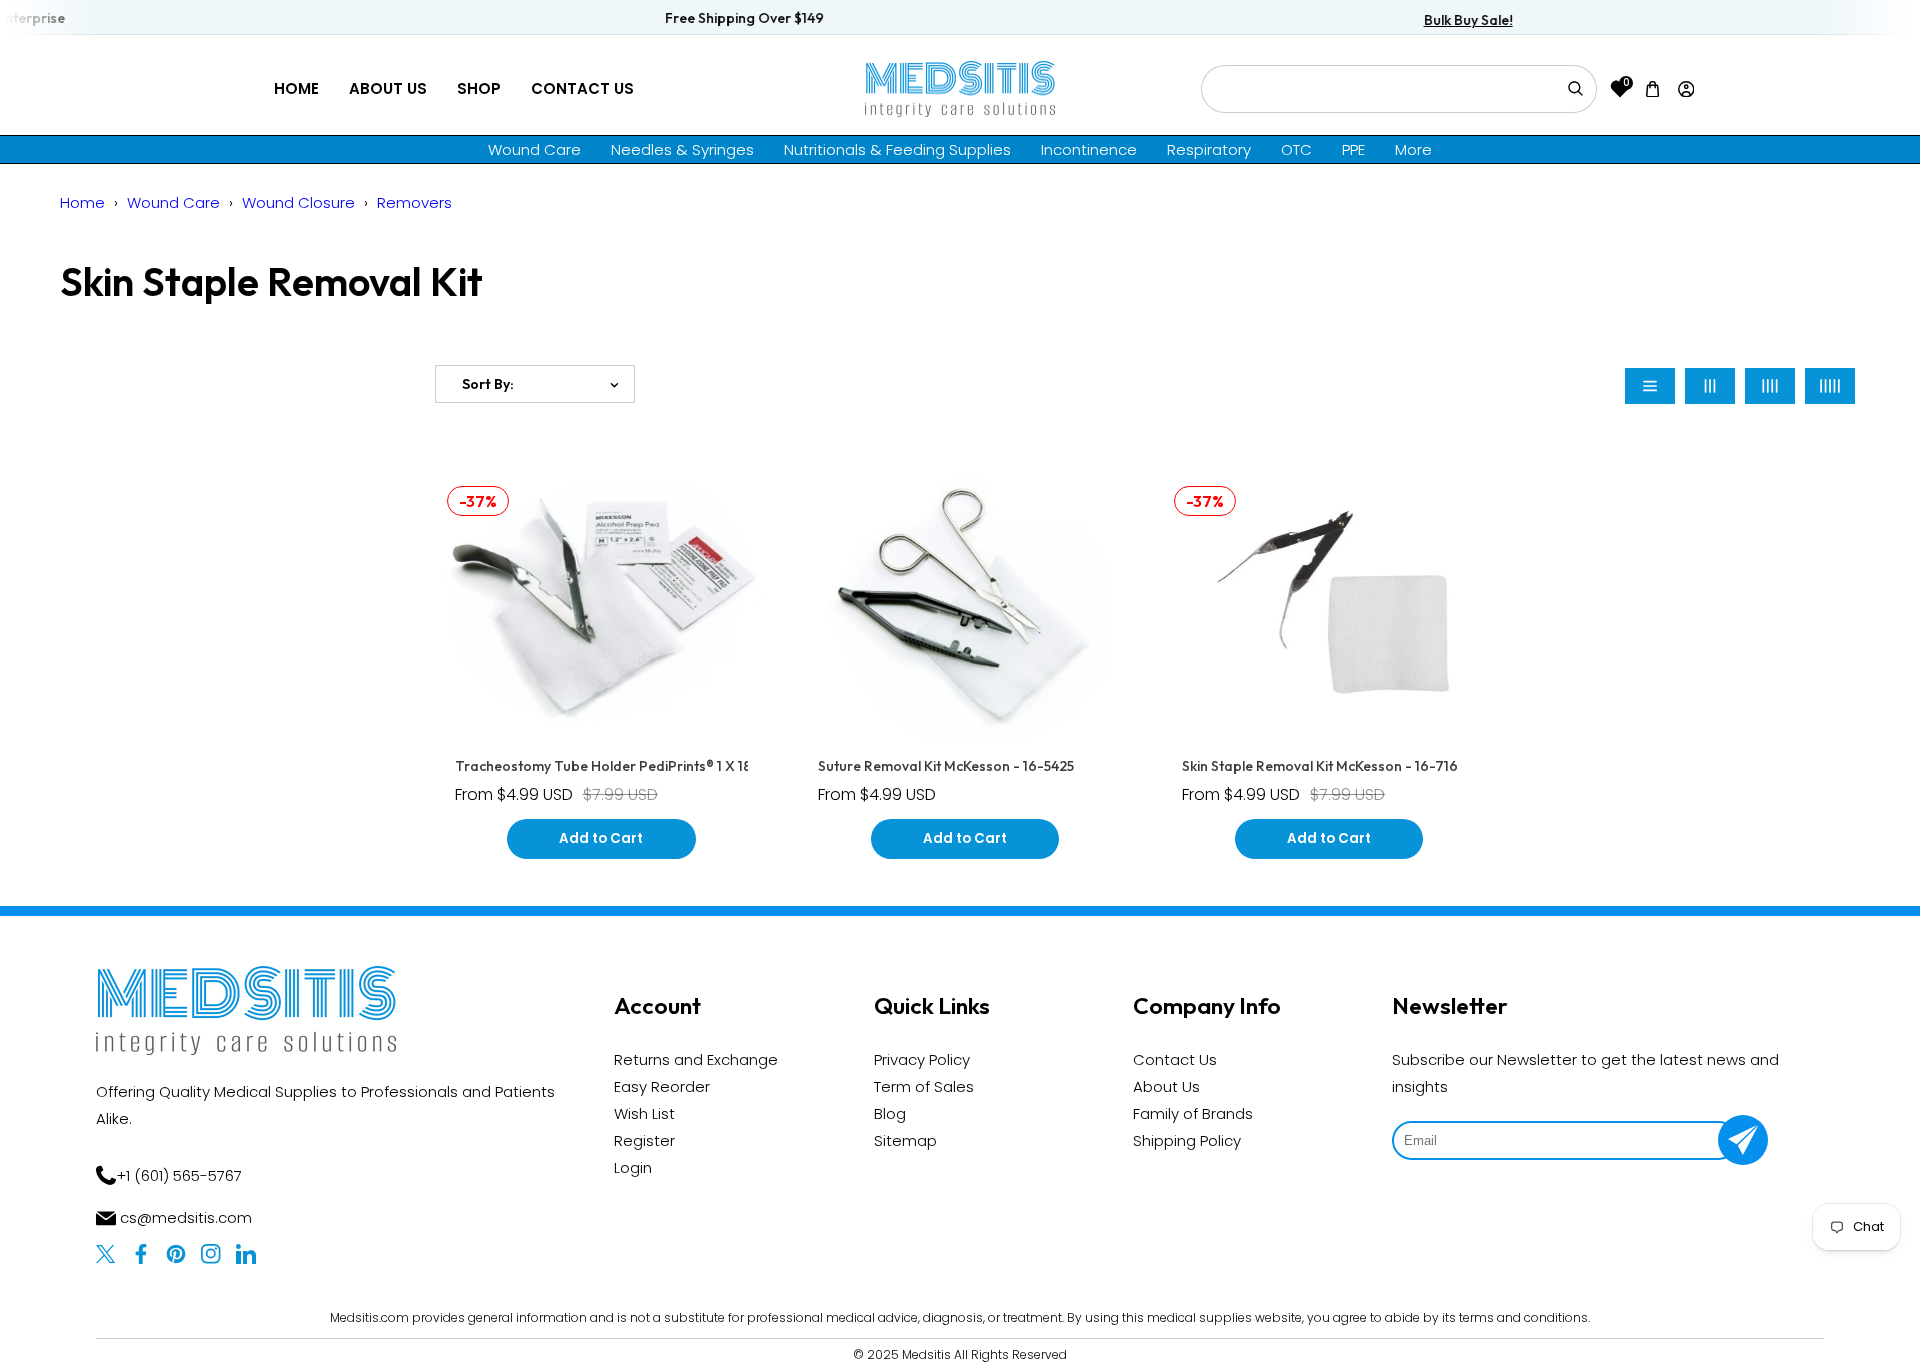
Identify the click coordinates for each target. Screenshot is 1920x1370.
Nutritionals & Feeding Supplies (897, 149)
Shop (479, 88)
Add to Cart (601, 838)
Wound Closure (298, 202)
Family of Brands (1193, 1113)
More (1413, 149)
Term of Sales (924, 1086)
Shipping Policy (1187, 1140)
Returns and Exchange (696, 1059)
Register (644, 1140)
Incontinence (1089, 149)
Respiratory (1209, 149)
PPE (1353, 149)
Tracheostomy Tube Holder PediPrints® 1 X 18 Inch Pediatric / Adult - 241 (688, 766)
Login (633, 1167)
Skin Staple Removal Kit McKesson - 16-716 (1320, 766)
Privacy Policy (922, 1059)
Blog (890, 1113)
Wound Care (534, 149)
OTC (1296, 149)
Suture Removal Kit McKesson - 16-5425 (946, 766)
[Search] (1575, 89)
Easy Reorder (662, 1086)
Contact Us (582, 88)
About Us (388, 88)
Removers (414, 202)
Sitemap (905, 1140)
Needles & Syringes (682, 149)
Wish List (644, 1113)
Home (296, 88)
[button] (1653, 88)
